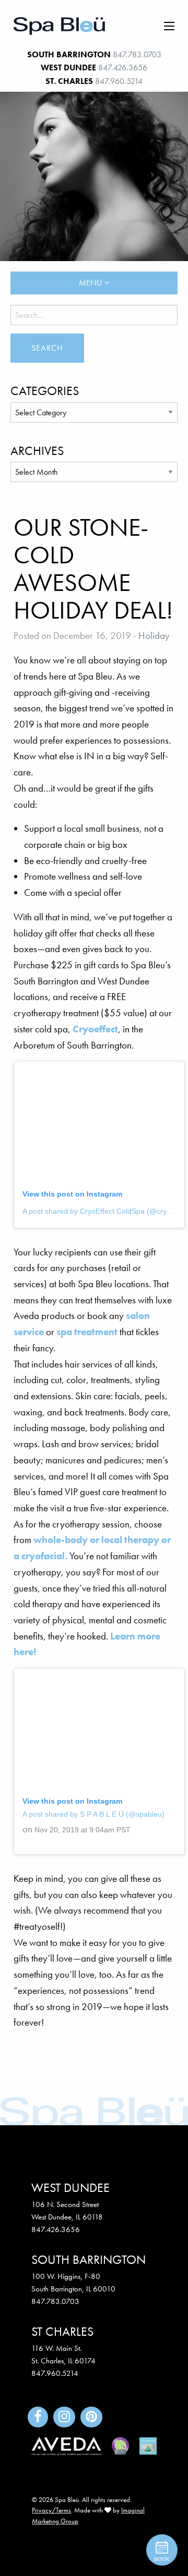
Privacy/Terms (51, 2510)
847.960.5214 (119, 81)
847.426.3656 (123, 67)
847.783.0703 (137, 54)
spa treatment (87, 1332)
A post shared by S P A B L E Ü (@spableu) (93, 1814)
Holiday (154, 636)
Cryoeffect (95, 1029)
